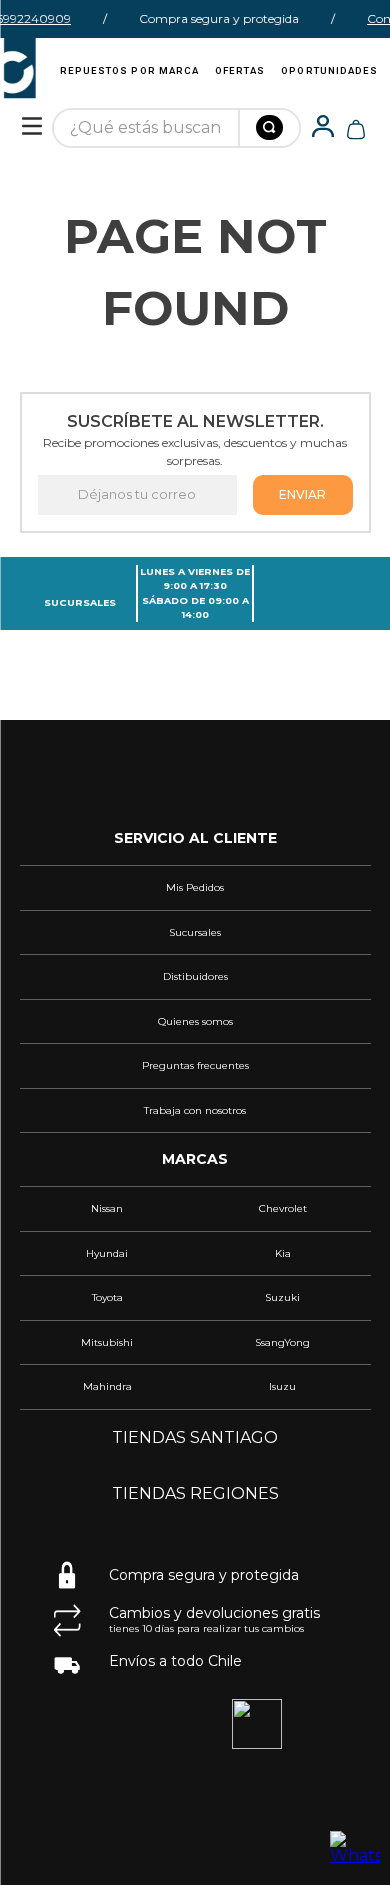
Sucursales (80, 602)
